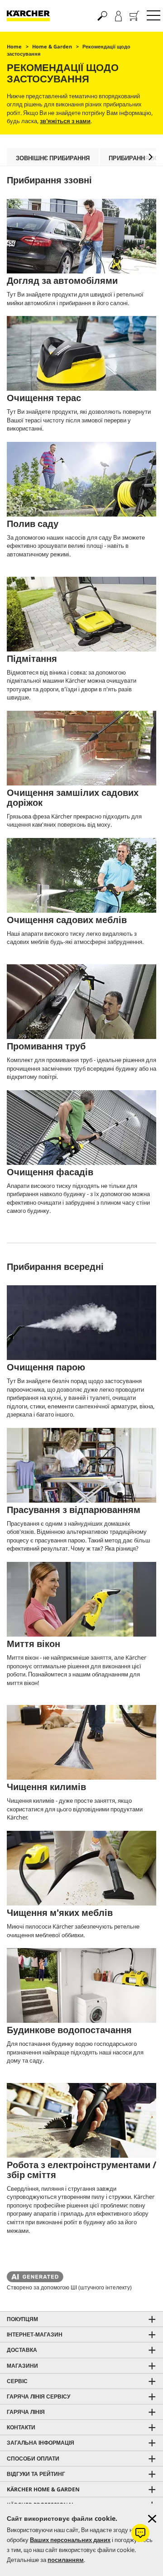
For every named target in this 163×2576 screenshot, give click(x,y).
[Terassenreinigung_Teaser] (81, 353)
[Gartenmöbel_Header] (81, 875)
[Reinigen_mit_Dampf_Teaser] (81, 1323)
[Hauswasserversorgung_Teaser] (81, 1985)
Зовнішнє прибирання (53, 158)
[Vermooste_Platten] (81, 748)
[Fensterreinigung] (81, 1599)
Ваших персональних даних (70, 2540)
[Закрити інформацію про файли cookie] (152, 2519)
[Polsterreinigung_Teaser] (81, 1868)
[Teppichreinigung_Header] (81, 1742)
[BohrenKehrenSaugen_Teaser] (81, 2120)
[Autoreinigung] (81, 236)
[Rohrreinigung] (81, 1002)
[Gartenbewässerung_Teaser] (81, 479)
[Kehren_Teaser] (81, 614)
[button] (151, 157)
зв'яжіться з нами (65, 121)
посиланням (66, 2560)
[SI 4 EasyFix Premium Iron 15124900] (81, 1465)
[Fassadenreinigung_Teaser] (81, 1128)
